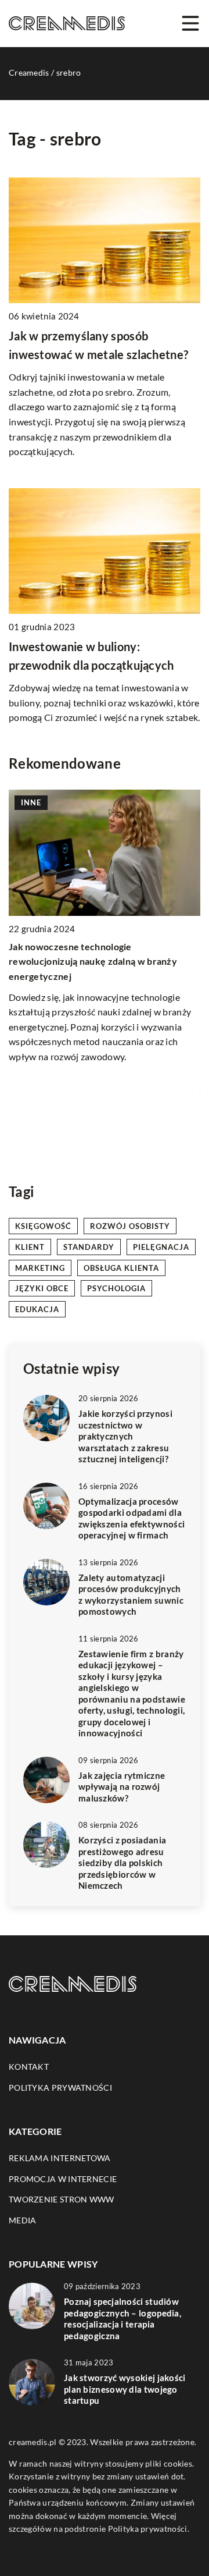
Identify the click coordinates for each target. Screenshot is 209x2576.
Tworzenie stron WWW (62, 2199)
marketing (40, 1268)
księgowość (43, 1226)
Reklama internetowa (60, 2158)
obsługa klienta (121, 1268)
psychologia (116, 1288)
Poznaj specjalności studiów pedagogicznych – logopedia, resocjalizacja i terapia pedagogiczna (122, 2319)
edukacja (37, 1309)
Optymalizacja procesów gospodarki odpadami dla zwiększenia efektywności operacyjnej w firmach (131, 1518)
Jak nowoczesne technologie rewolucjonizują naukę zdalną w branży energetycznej (93, 961)
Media (23, 2220)
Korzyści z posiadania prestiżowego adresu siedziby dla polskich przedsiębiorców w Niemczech (122, 1863)
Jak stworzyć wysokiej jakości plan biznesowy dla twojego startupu (125, 2389)
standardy (89, 1247)
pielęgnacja (161, 1247)
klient (30, 1247)
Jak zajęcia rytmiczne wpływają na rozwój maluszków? (122, 1787)
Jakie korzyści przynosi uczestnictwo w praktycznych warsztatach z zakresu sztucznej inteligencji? (125, 1436)
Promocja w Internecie (63, 2179)
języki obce (42, 1288)
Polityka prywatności (60, 2088)
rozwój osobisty (130, 1226)
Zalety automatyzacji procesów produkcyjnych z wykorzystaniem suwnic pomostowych (131, 1595)
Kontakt (29, 2067)
